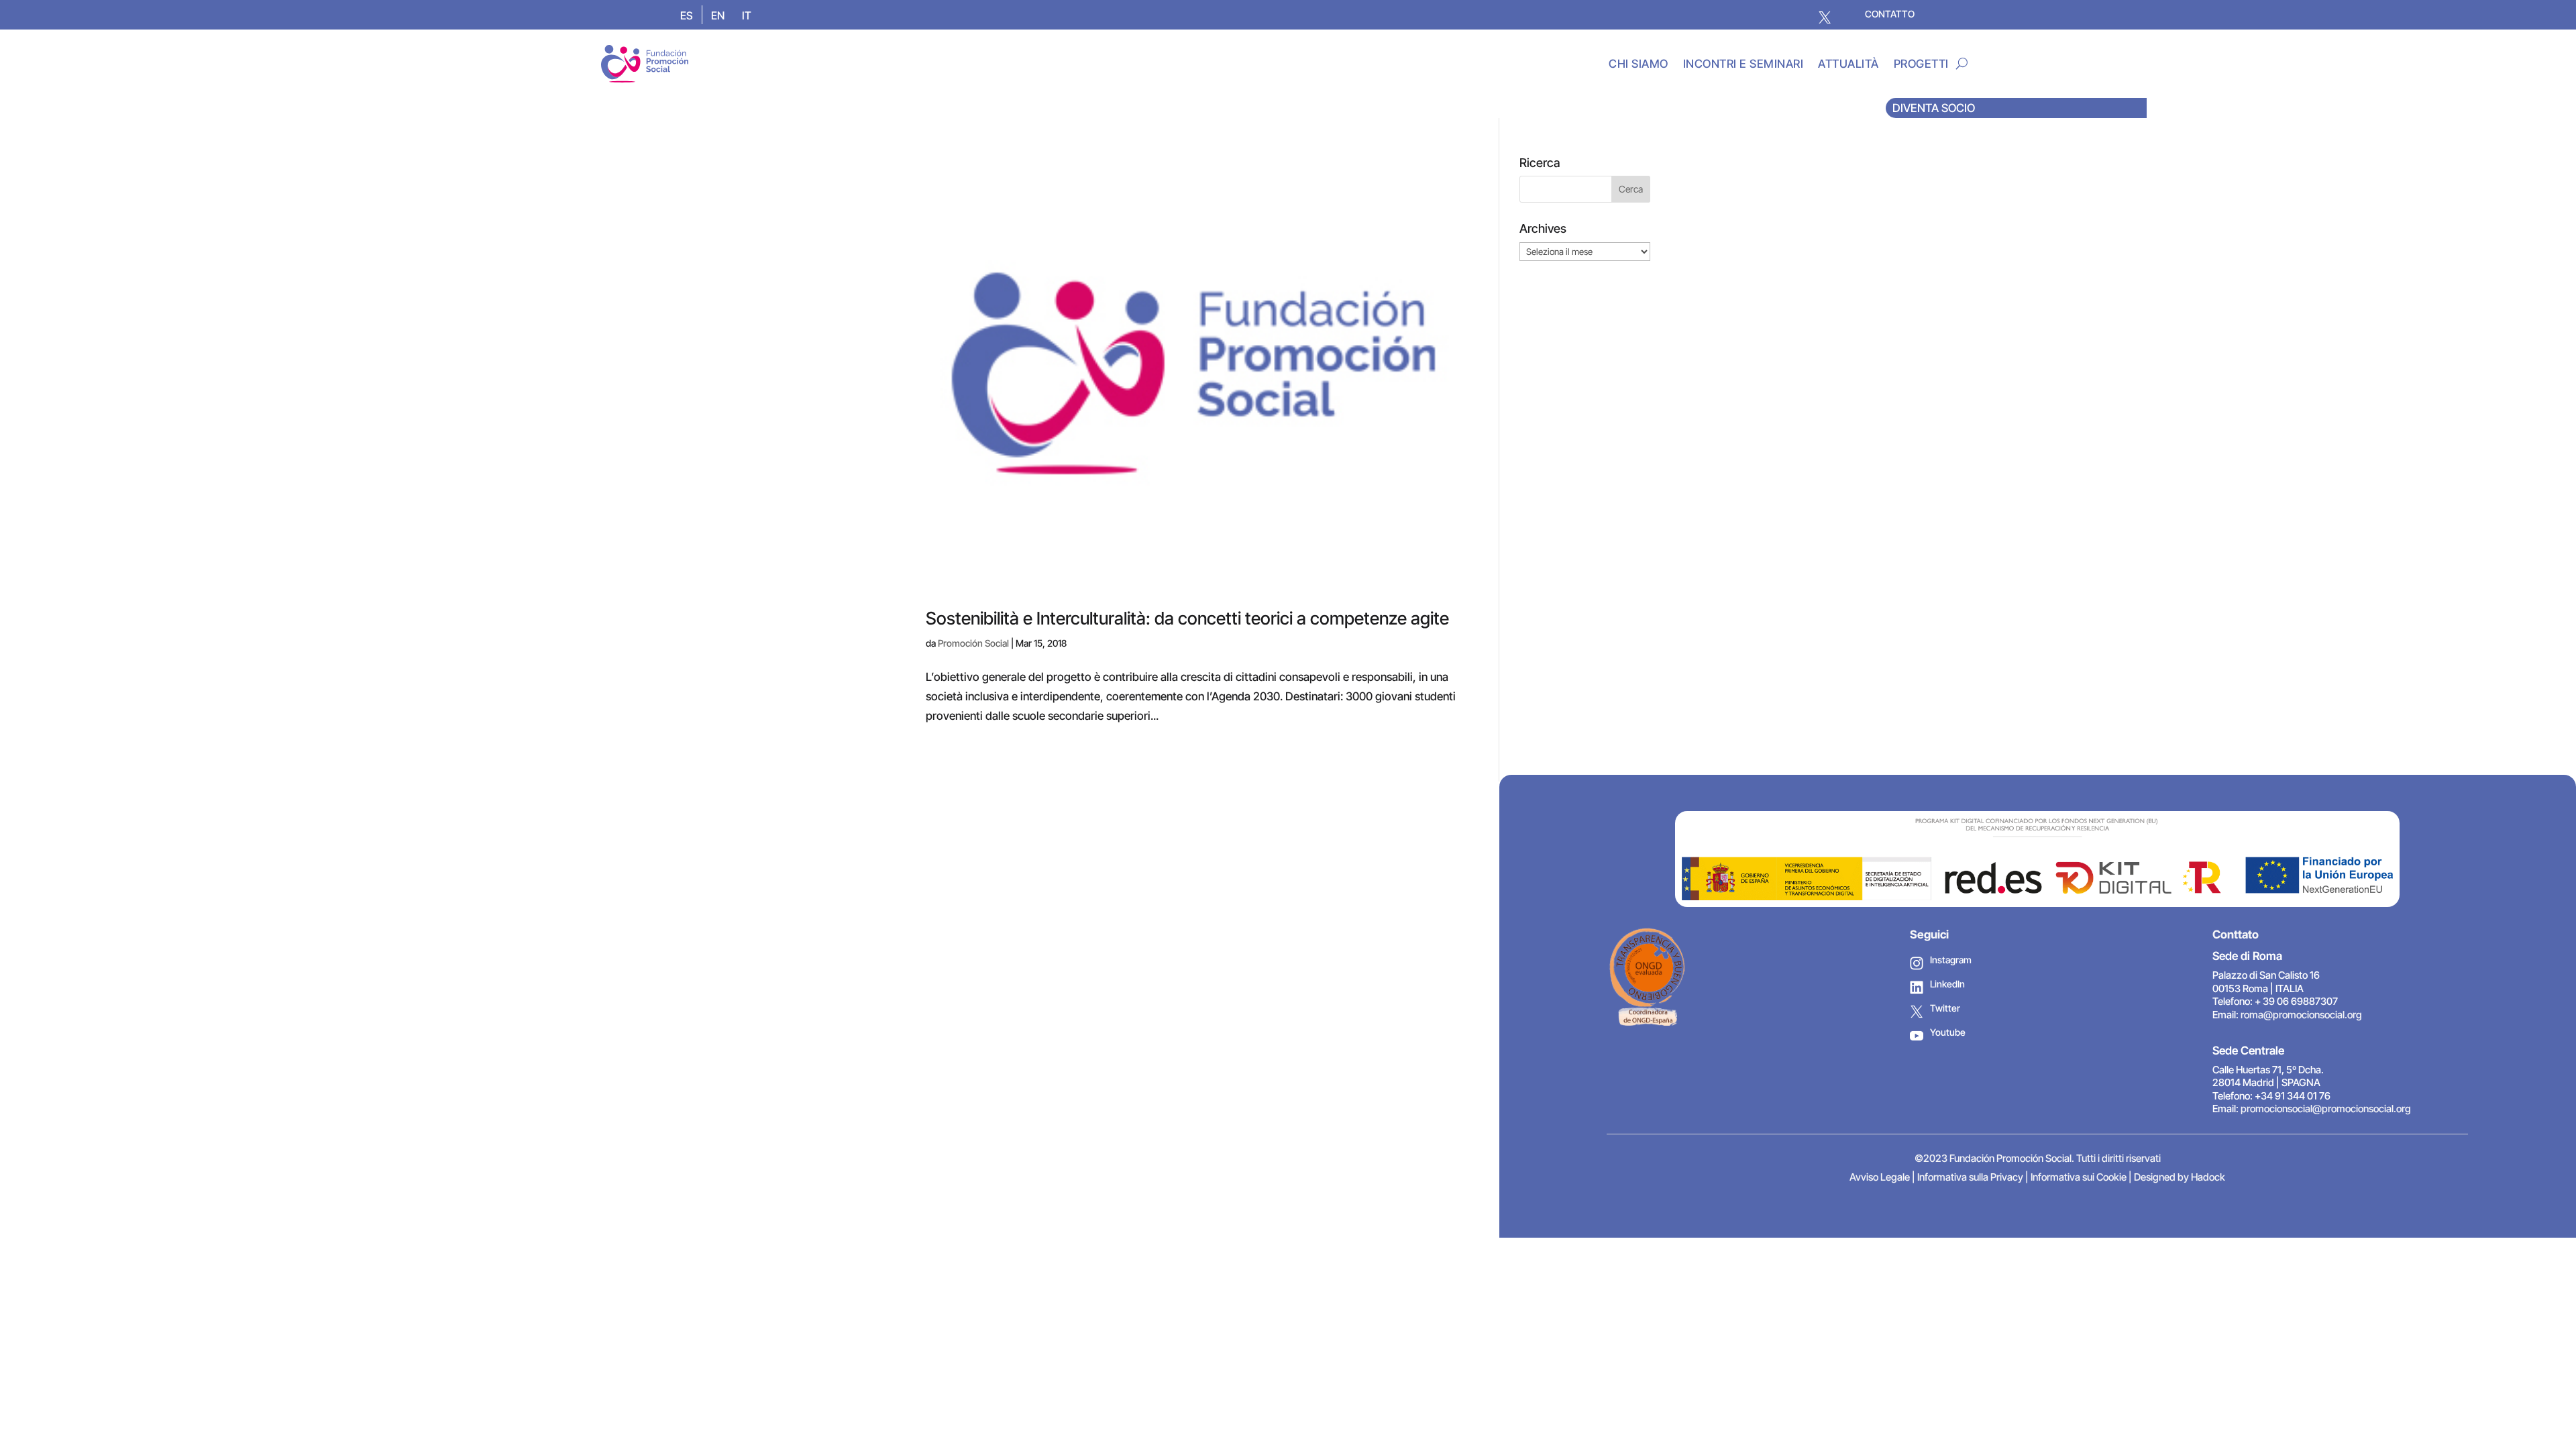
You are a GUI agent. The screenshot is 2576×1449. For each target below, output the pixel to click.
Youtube (1948, 1032)
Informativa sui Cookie (2079, 1177)
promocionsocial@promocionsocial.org (2326, 1109)
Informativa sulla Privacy (1970, 1177)
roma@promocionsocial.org (2301, 1015)
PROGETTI (1921, 64)
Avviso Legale (1880, 1177)
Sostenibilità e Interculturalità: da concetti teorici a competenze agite (1187, 618)
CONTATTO (1890, 14)
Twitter (1945, 1008)
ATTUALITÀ (1848, 64)
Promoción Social (973, 643)
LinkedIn (1947, 984)
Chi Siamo (1639, 64)
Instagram (1951, 960)
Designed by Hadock (2180, 1177)
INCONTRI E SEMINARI (1743, 64)
